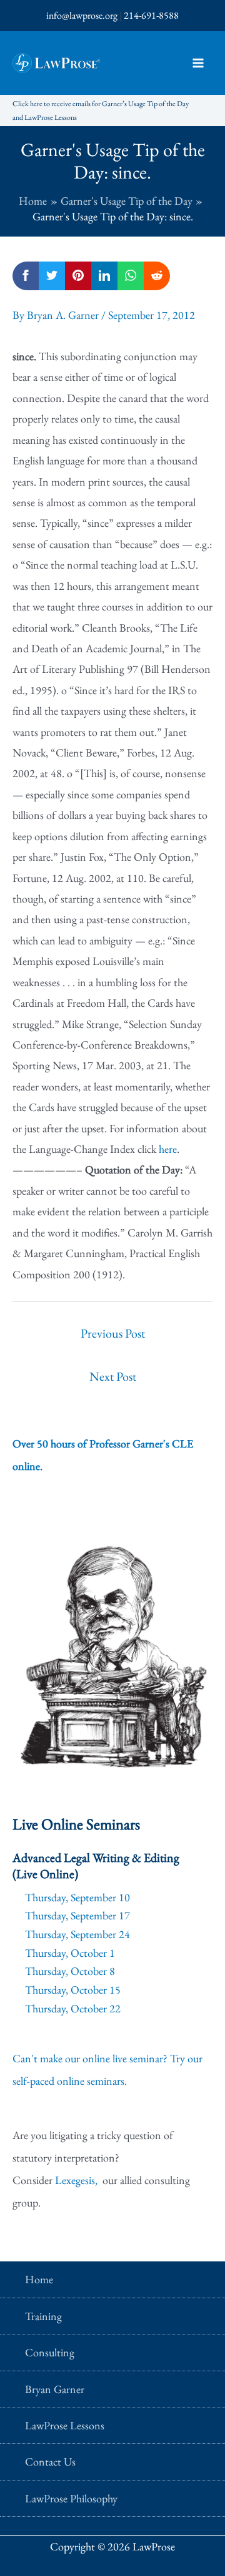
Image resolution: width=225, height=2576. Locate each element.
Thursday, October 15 (73, 1990)
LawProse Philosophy (71, 2498)
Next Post (113, 1376)
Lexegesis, (77, 2180)
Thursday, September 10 (77, 1897)
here (168, 1149)
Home (39, 2279)
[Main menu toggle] (198, 63)
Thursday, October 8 (70, 1971)
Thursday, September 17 (77, 1915)
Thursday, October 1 (70, 1953)
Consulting (50, 2352)
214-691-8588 (151, 15)
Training (43, 2316)
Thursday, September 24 (77, 1934)
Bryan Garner (55, 2389)
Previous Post (113, 1333)
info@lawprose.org (82, 15)
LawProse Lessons (65, 2425)
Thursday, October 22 (73, 2008)
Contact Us (50, 2461)
